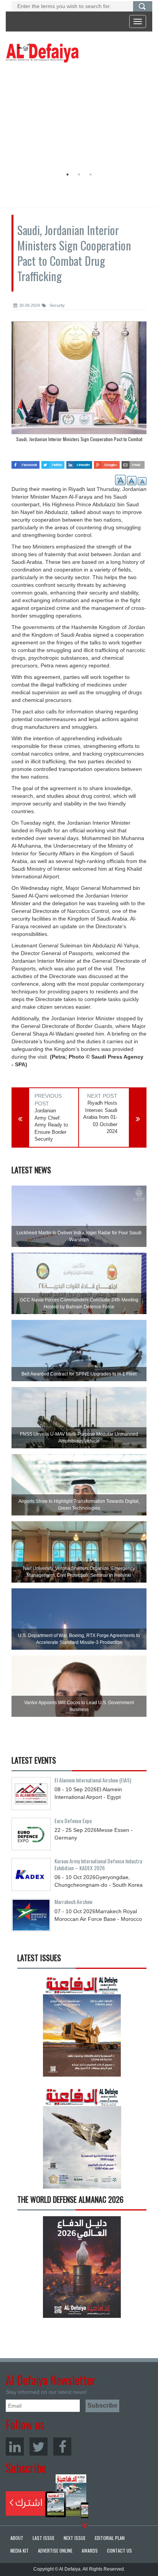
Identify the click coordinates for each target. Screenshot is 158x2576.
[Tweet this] (53, 462)
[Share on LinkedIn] (79, 462)
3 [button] (91, 175)
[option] (77, 117)
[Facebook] (62, 2447)
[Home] (42, 53)
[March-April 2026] (82, 2028)
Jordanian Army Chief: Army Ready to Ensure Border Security (51, 1125)
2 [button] (79, 175)
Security (57, 305)
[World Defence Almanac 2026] (82, 2267)
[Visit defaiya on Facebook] (26, 462)
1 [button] (67, 175)
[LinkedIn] (15, 2447)
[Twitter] (39, 2447)
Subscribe (47, 2496)
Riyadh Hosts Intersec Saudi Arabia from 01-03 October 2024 (100, 1117)
